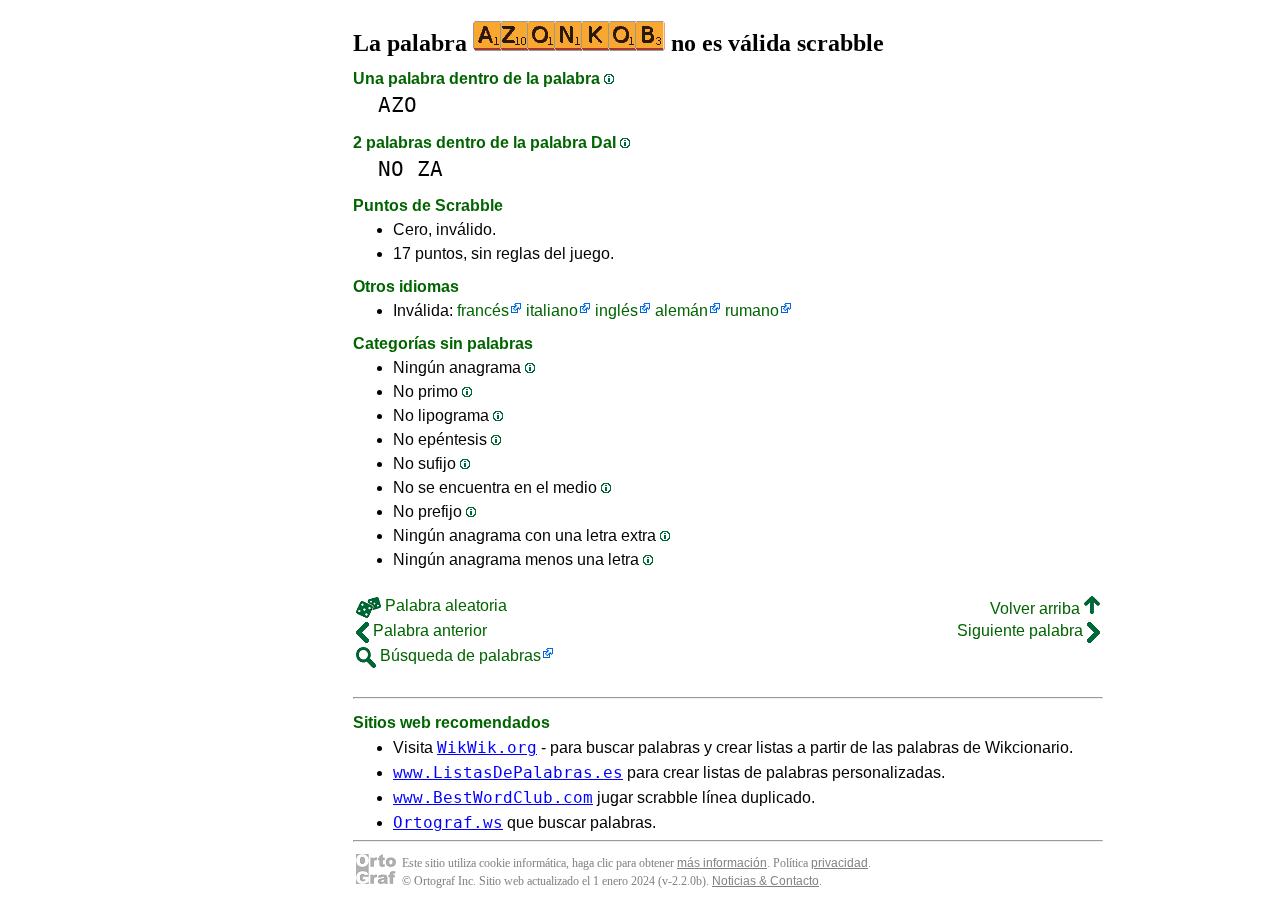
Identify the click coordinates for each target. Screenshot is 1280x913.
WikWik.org (487, 747)
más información (722, 863)
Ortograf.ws (448, 822)
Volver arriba (1037, 608)
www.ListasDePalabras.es (508, 772)
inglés (616, 310)
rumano (752, 310)
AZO (397, 104)
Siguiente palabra (1022, 630)
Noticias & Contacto (765, 881)
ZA (430, 168)
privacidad (839, 863)
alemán (681, 310)
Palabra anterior (428, 630)
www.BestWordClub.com (493, 797)
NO (391, 168)
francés (483, 310)
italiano (552, 310)
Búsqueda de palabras (458, 655)
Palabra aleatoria (444, 605)
